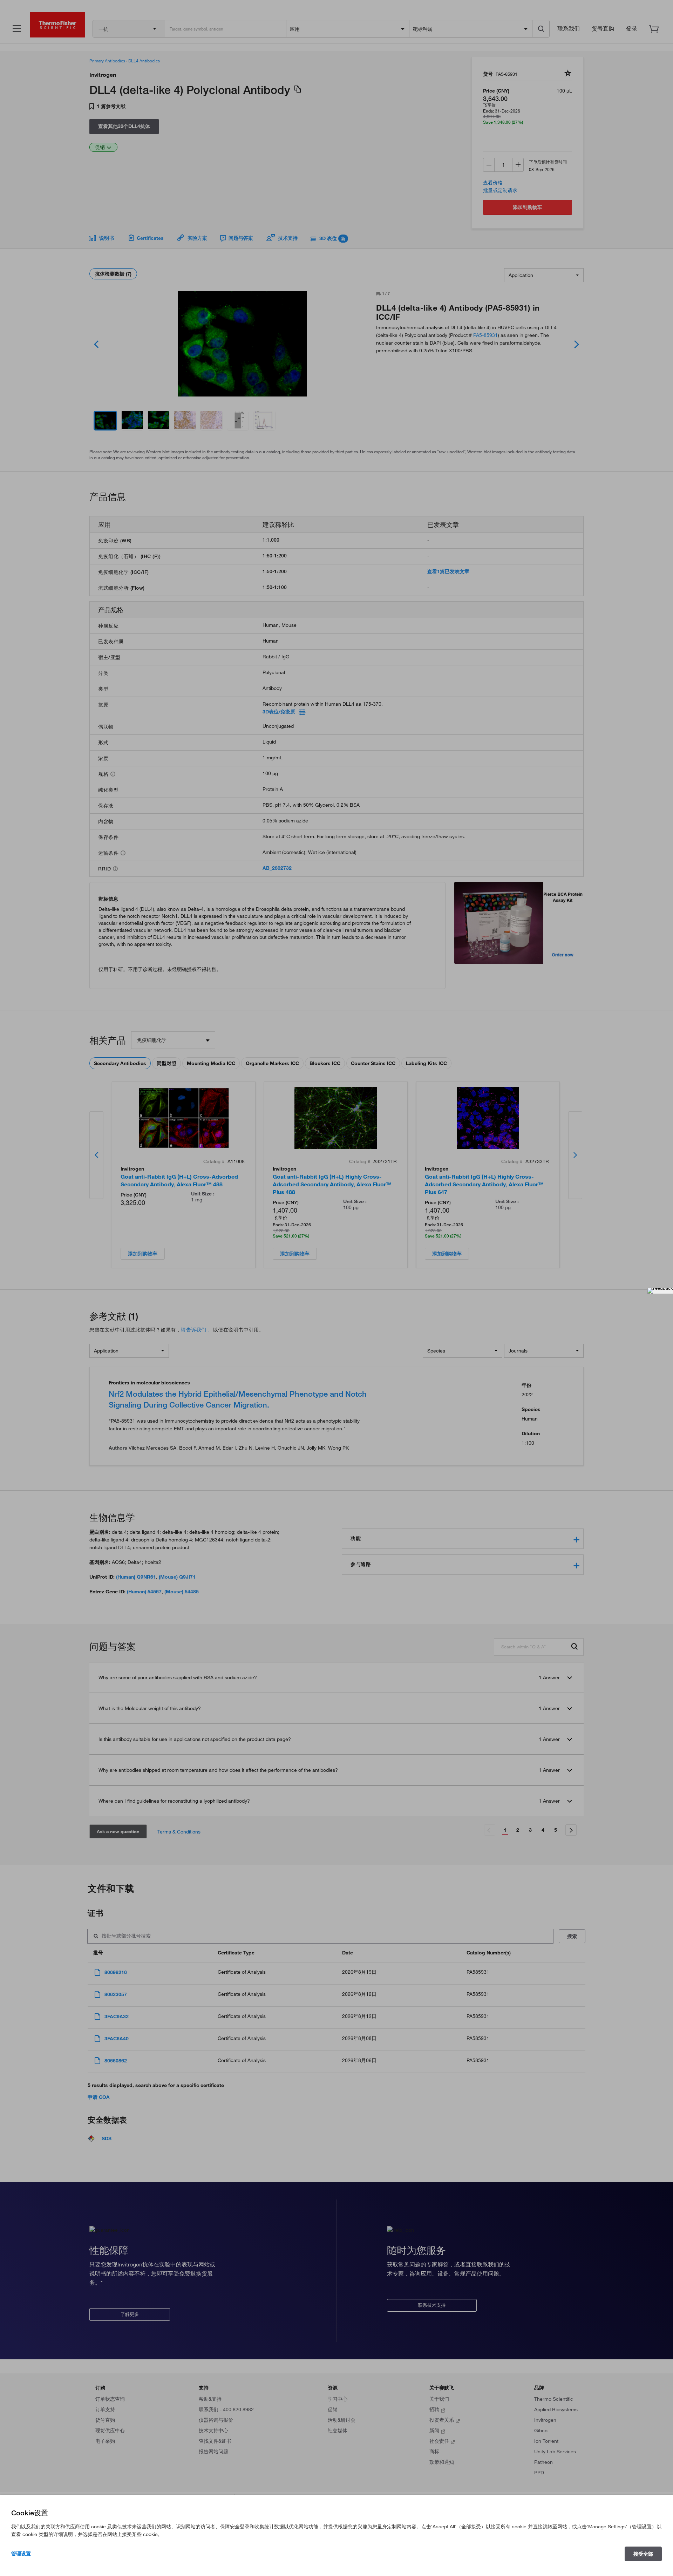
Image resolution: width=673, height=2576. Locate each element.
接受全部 (643, 2554)
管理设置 (21, 2554)
